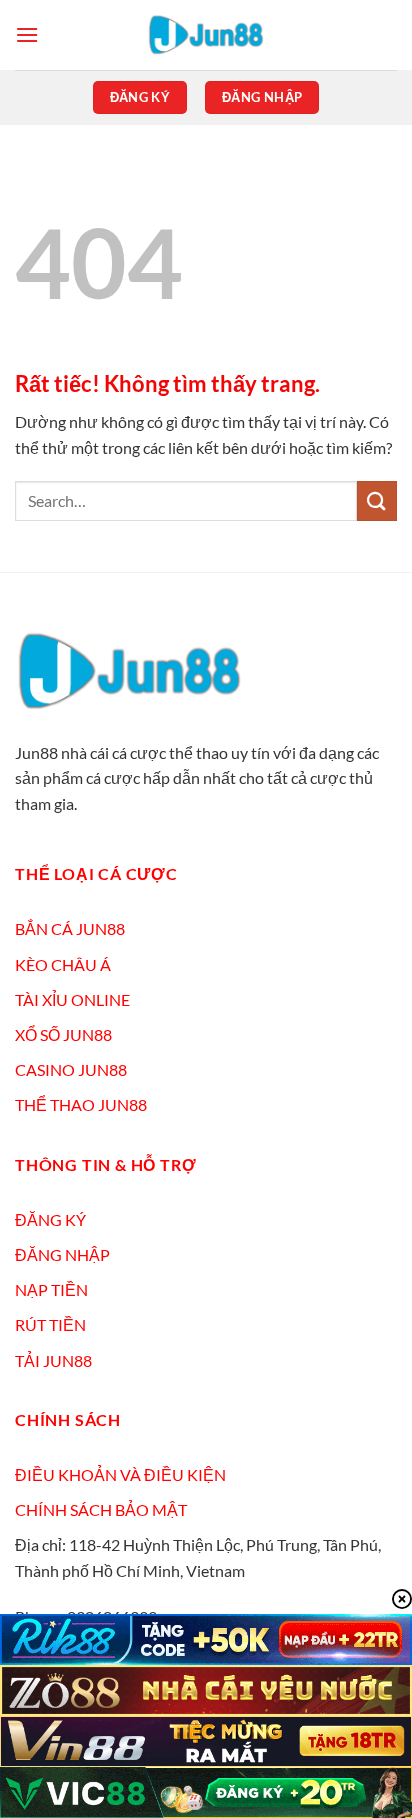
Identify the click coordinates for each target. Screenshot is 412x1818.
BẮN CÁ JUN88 (70, 928)
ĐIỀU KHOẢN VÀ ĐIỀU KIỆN (120, 1474)
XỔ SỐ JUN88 (63, 1034)
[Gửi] (377, 500)
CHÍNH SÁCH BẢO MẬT (101, 1509)
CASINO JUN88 (71, 1069)
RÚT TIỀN (50, 1324)
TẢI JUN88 (53, 1360)
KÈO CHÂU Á (63, 964)
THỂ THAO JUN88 (81, 1104)
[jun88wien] (206, 35)
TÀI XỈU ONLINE (72, 999)
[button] (27, 34)
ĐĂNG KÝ (50, 1219)
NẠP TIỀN (51, 1289)
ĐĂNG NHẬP (62, 1254)
